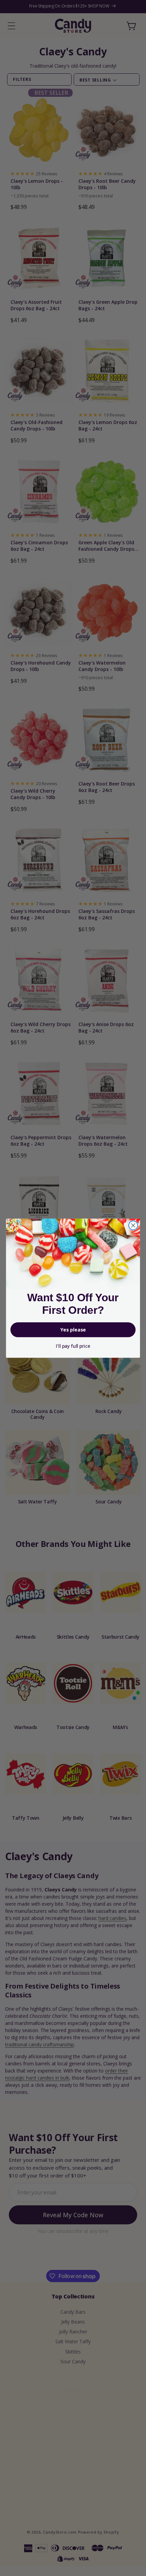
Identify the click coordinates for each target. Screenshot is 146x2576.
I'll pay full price (73, 1346)
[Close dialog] (133, 1225)
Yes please (73, 1330)
